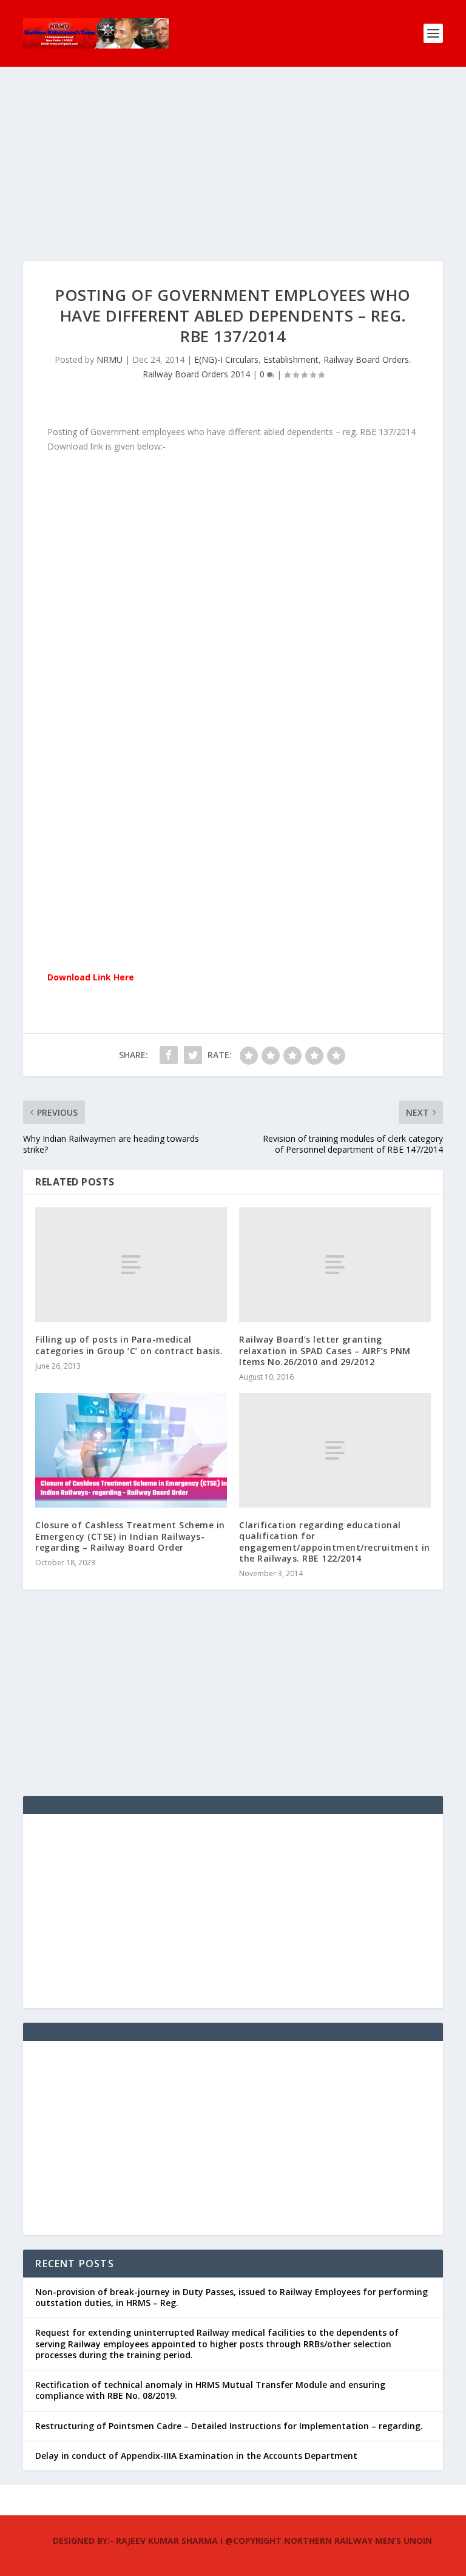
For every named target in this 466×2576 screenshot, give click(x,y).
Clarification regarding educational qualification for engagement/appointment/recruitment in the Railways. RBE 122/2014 (335, 1542)
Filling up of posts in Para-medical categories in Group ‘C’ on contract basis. (129, 1345)
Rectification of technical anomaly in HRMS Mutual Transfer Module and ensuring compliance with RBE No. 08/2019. (210, 2390)
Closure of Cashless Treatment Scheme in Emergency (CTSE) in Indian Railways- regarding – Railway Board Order (130, 1536)
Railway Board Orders (366, 359)
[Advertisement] (233, 176)
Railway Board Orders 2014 (196, 374)
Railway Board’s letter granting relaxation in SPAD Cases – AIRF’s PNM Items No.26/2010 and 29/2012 (325, 1350)
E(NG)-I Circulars (226, 359)
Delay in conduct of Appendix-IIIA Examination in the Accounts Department (196, 2456)
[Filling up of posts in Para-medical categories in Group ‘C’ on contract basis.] (131, 1265)
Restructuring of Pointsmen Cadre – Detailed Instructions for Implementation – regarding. (229, 2426)
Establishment (291, 359)
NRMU (110, 359)
